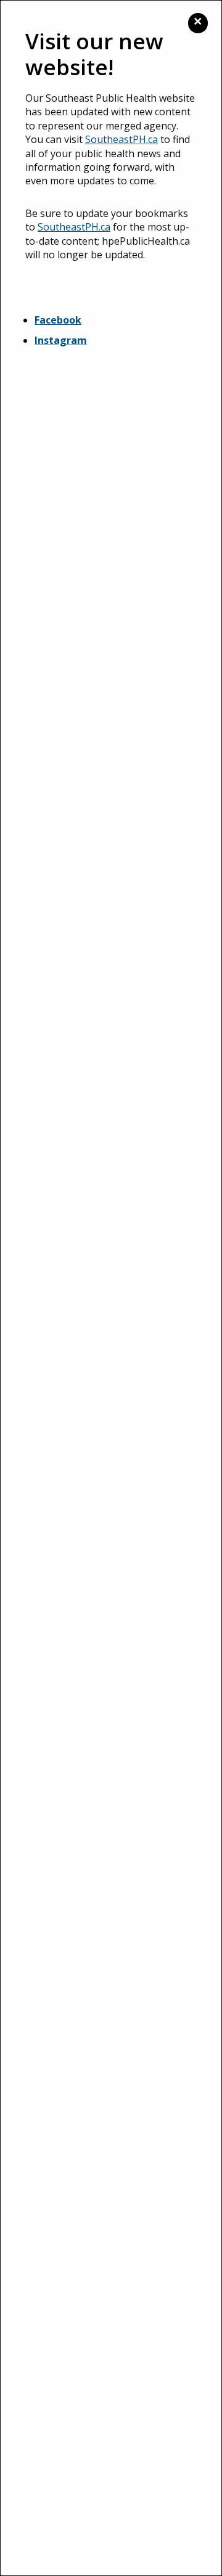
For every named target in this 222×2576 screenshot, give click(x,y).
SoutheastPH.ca (121, 139)
